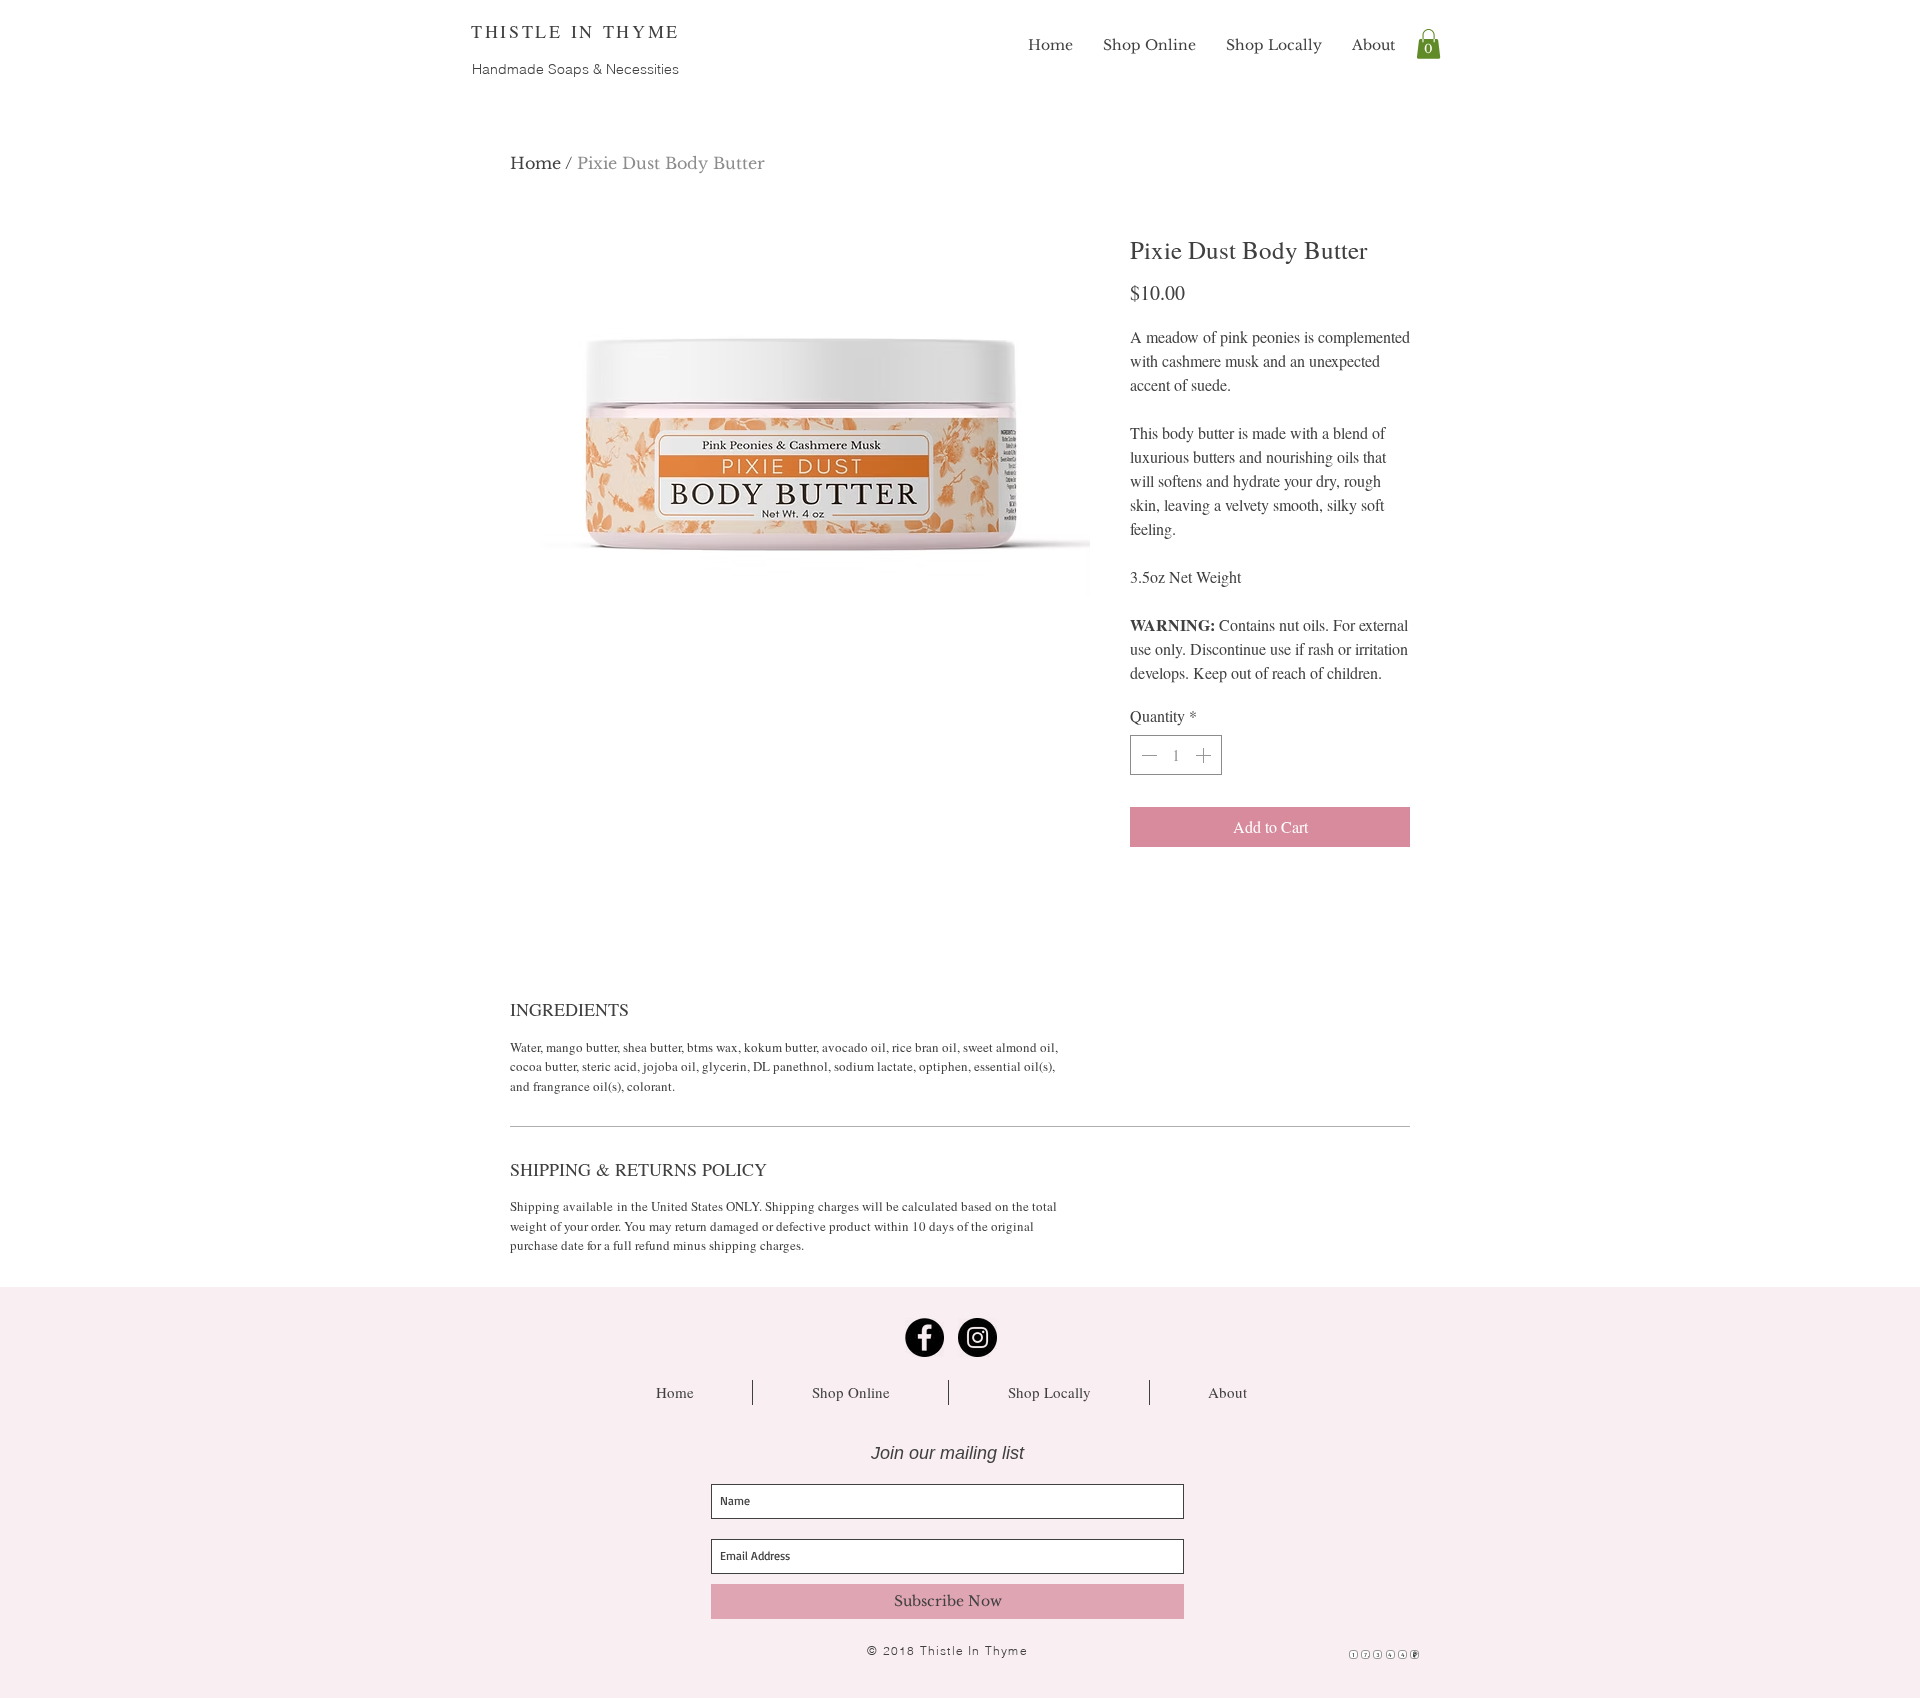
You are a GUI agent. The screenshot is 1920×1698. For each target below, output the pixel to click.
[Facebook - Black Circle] (924, 1337)
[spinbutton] (1176, 755)
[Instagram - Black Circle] (977, 1337)
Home (535, 163)
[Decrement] (1147, 755)
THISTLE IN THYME (575, 31)
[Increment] (1205, 755)
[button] (1428, 44)
